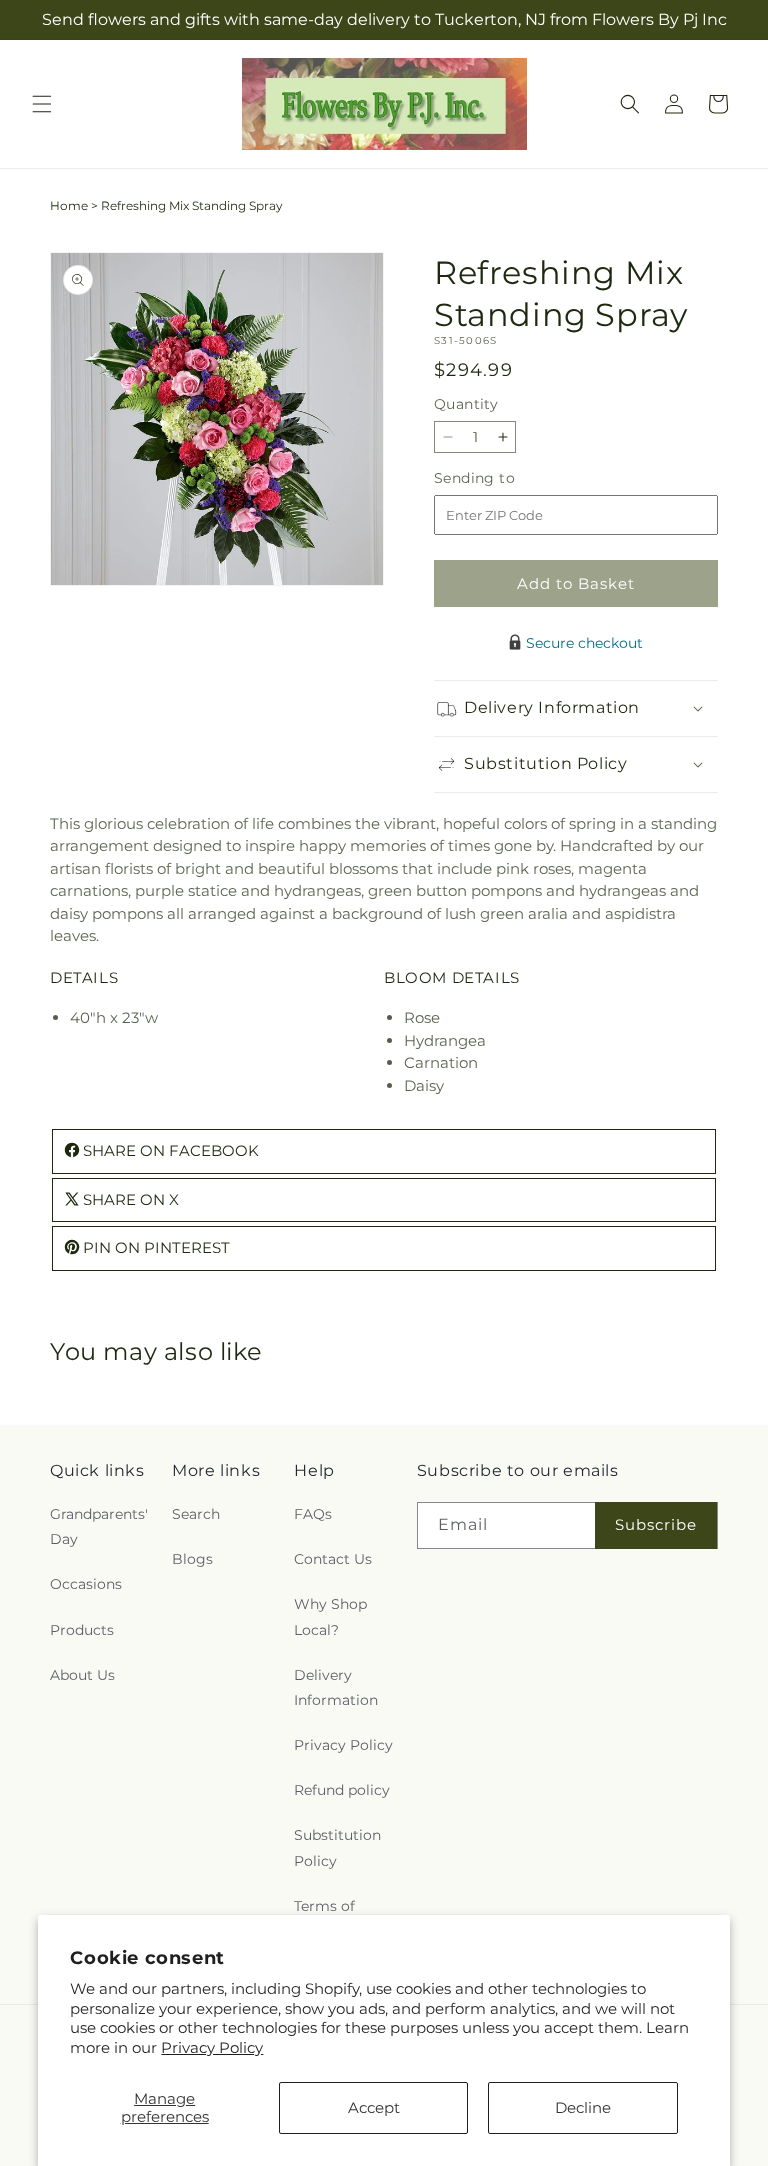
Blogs (192, 1559)
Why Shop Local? (330, 1616)
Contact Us (333, 1559)
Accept (374, 2107)
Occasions (86, 1584)
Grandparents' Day (99, 1526)
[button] (42, 104)
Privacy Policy (212, 2047)
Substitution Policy (337, 1847)
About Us (82, 1675)
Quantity (466, 404)
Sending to (504, 478)
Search (196, 1514)
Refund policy (342, 1790)
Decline (583, 2107)
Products (82, 1630)
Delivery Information (336, 1687)
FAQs (313, 1514)
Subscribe (656, 1524)
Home (69, 205)
